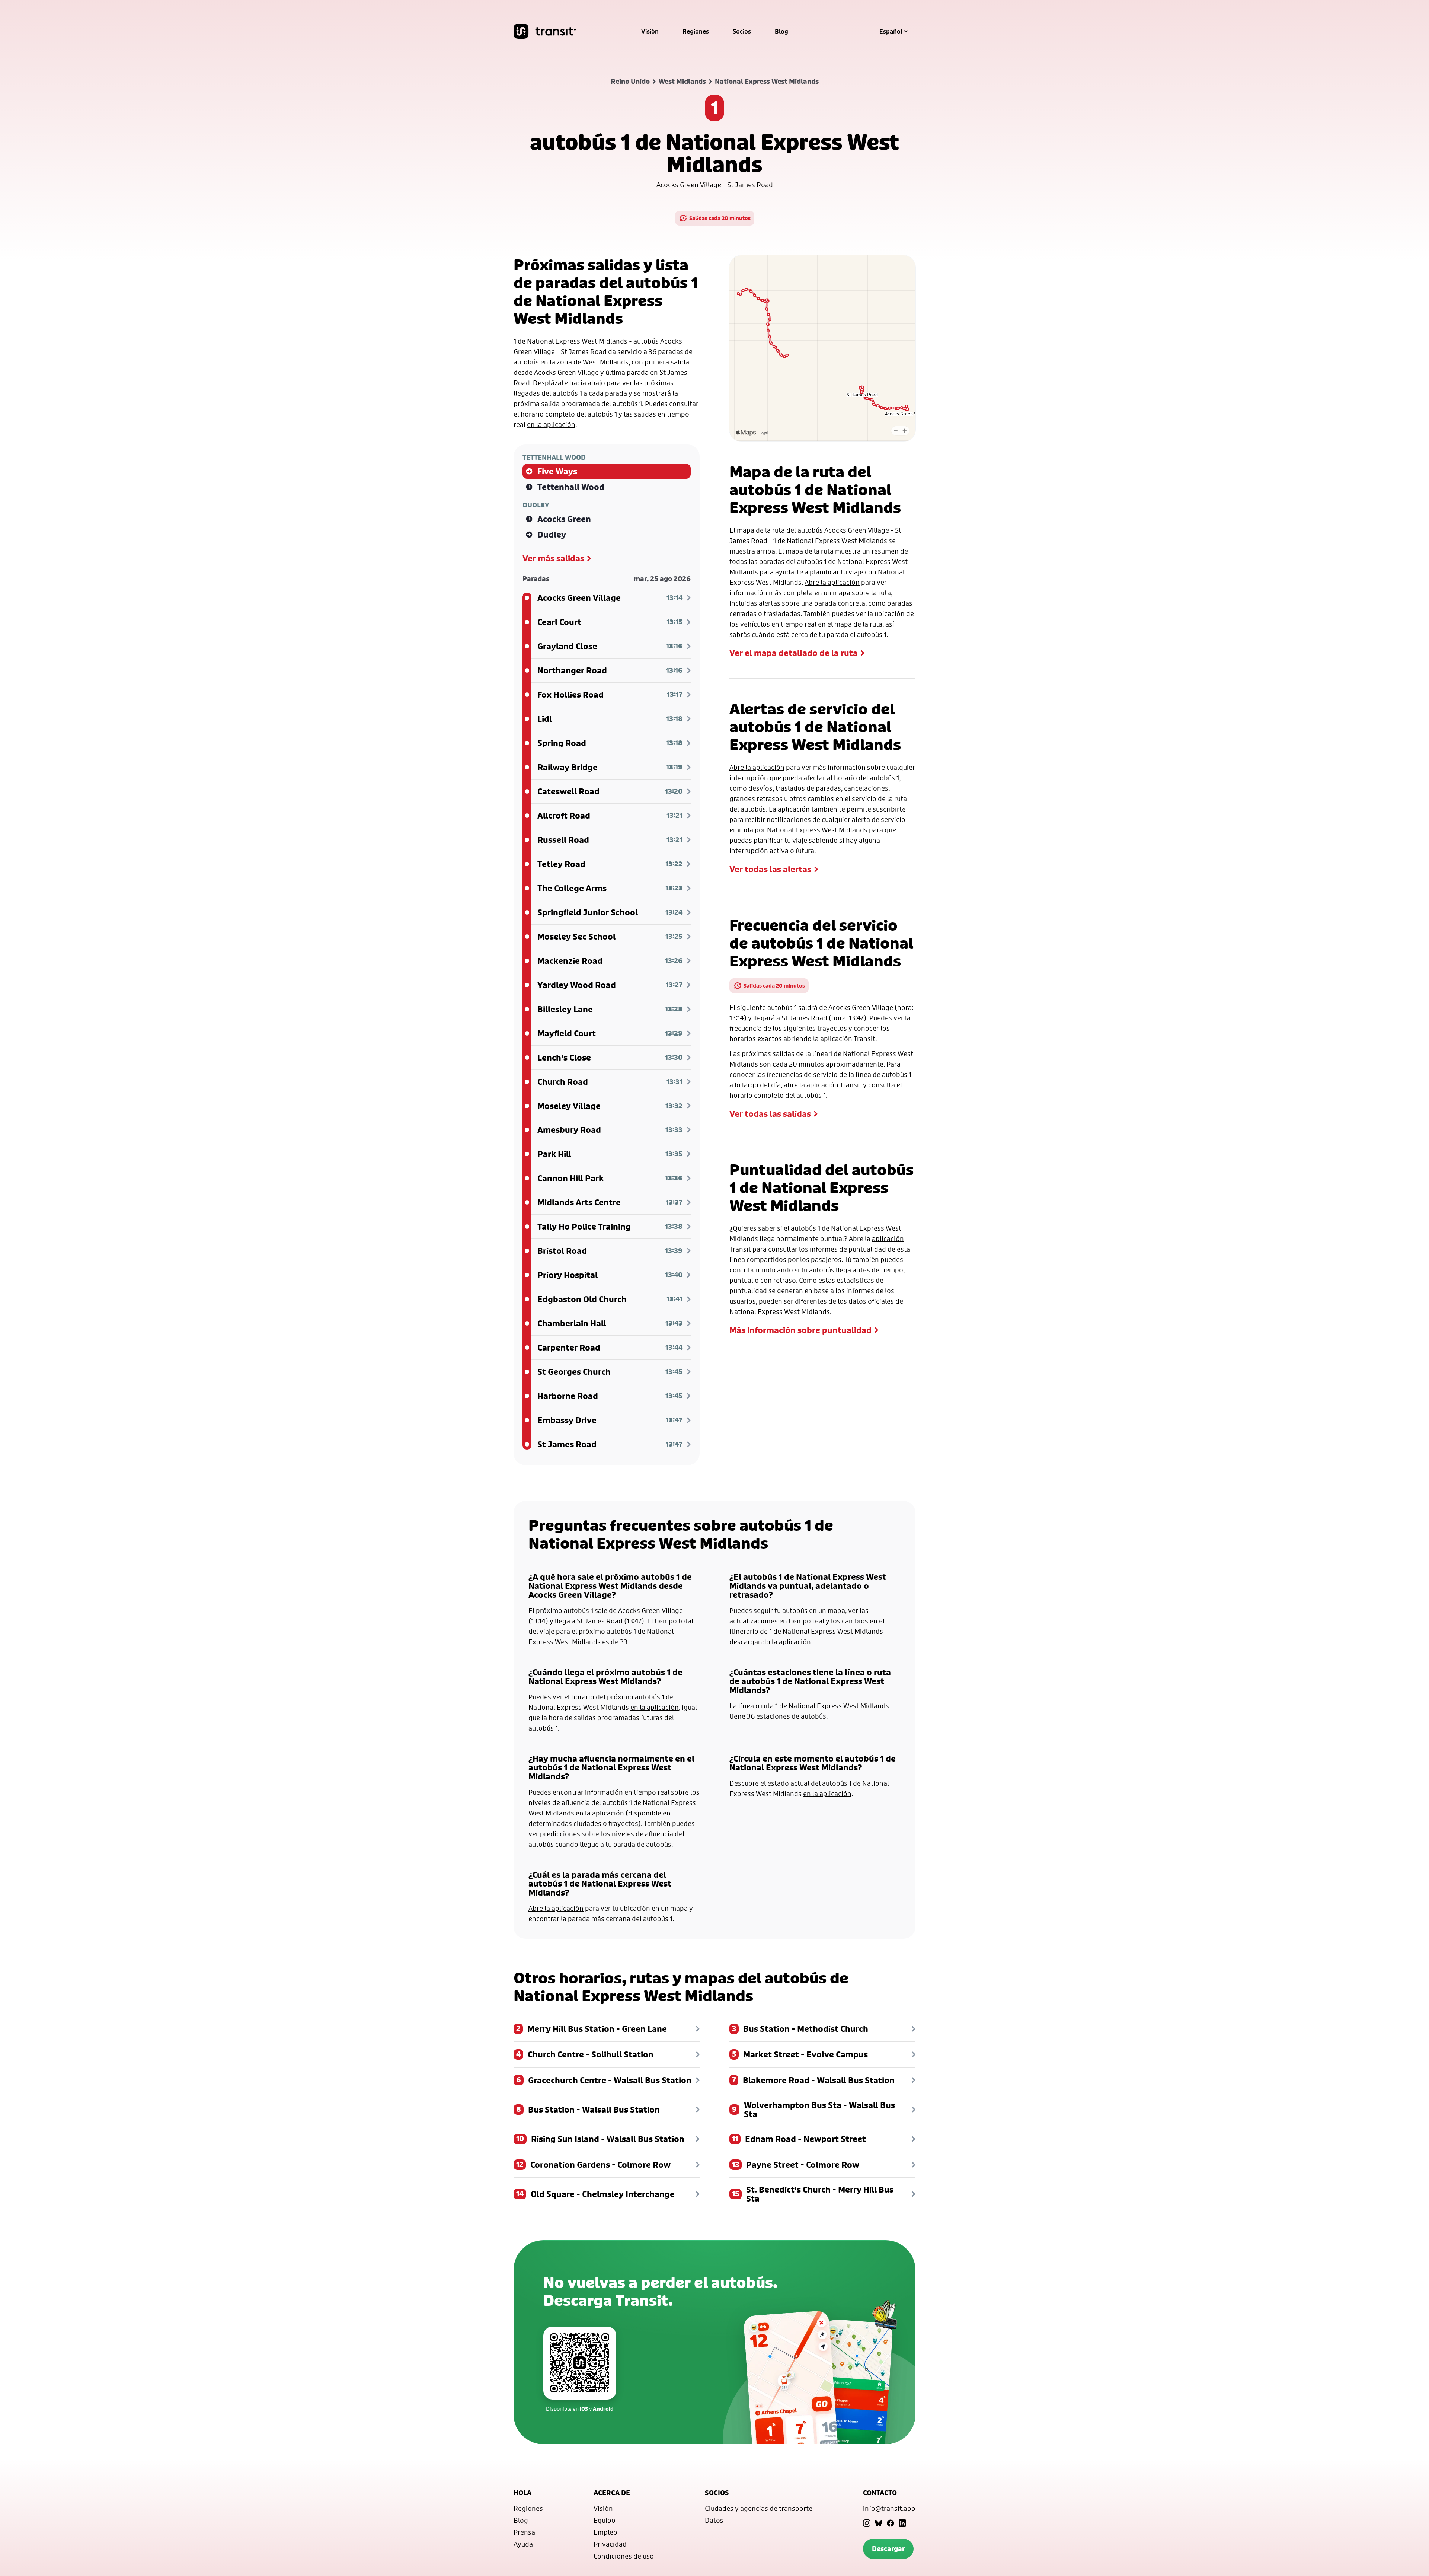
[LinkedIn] (902, 2523)
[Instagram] (867, 2523)
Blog (781, 31)
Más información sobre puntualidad (800, 1330)
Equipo (605, 2520)
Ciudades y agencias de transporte (759, 2508)
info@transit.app (889, 2508)
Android (603, 2409)
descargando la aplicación (770, 1642)
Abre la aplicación (832, 582)
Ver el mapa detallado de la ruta (794, 653)
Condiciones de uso (624, 2556)
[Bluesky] (879, 2523)
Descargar (888, 2549)
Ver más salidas (553, 558)
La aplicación (789, 809)
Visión (650, 31)
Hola (522, 2493)
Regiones (696, 31)
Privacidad (610, 2544)
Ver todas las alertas (770, 869)
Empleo (605, 2532)
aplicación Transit (848, 1039)
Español (891, 31)
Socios (742, 31)
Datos (714, 2520)
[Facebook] (891, 2523)
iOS (584, 2409)
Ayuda (523, 2544)
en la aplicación (551, 424)
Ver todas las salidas (770, 1114)
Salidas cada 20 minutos (720, 218)
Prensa (524, 2532)
